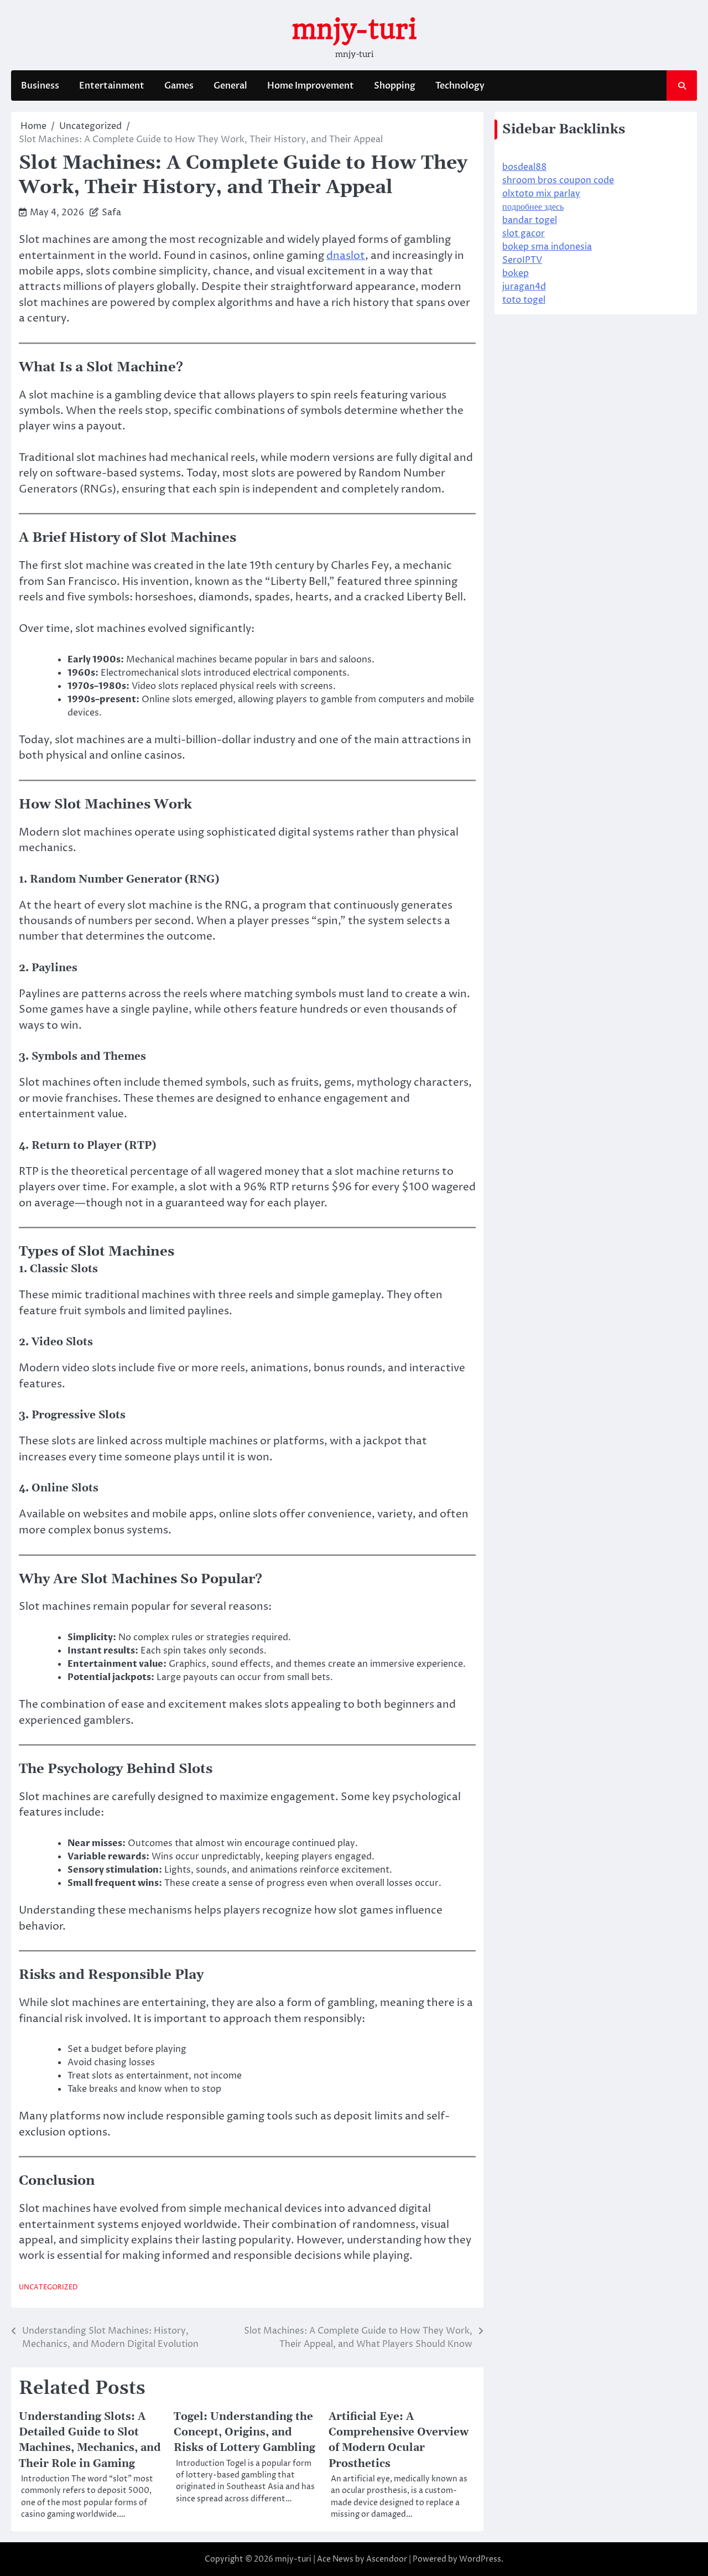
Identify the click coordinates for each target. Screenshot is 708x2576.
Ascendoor (387, 2559)
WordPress (480, 2559)
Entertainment (112, 86)
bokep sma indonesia (547, 247)
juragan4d (524, 287)
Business (40, 86)
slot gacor (524, 234)
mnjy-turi (354, 29)
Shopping (395, 86)
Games (179, 86)
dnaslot (346, 256)
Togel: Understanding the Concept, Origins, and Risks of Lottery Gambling (244, 2432)
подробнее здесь (533, 207)
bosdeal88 (524, 167)
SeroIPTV (522, 260)
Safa (111, 212)
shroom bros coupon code (558, 180)
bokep (516, 273)
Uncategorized (48, 2288)
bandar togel (530, 220)
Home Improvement (311, 86)
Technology (460, 86)
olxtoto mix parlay (541, 194)
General (230, 86)
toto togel (524, 300)
